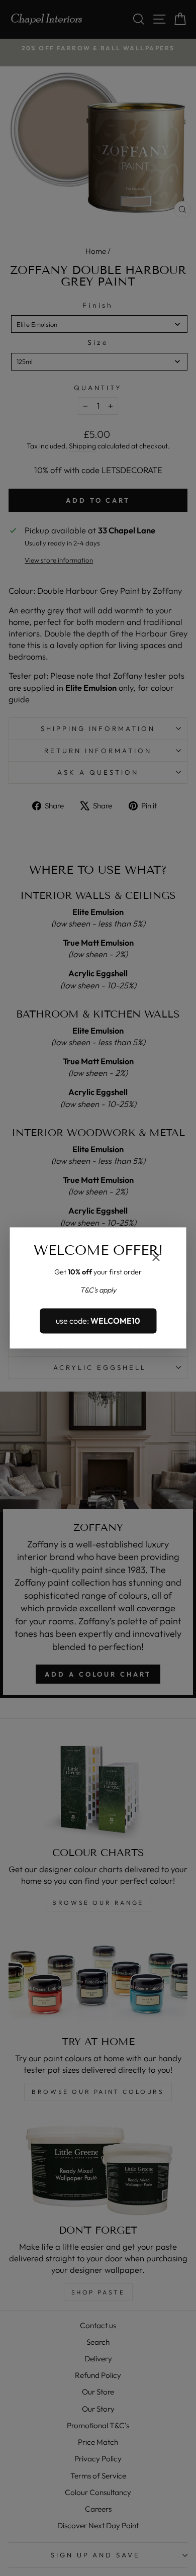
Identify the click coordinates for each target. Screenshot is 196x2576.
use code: (98, 1321)
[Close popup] (156, 1259)
